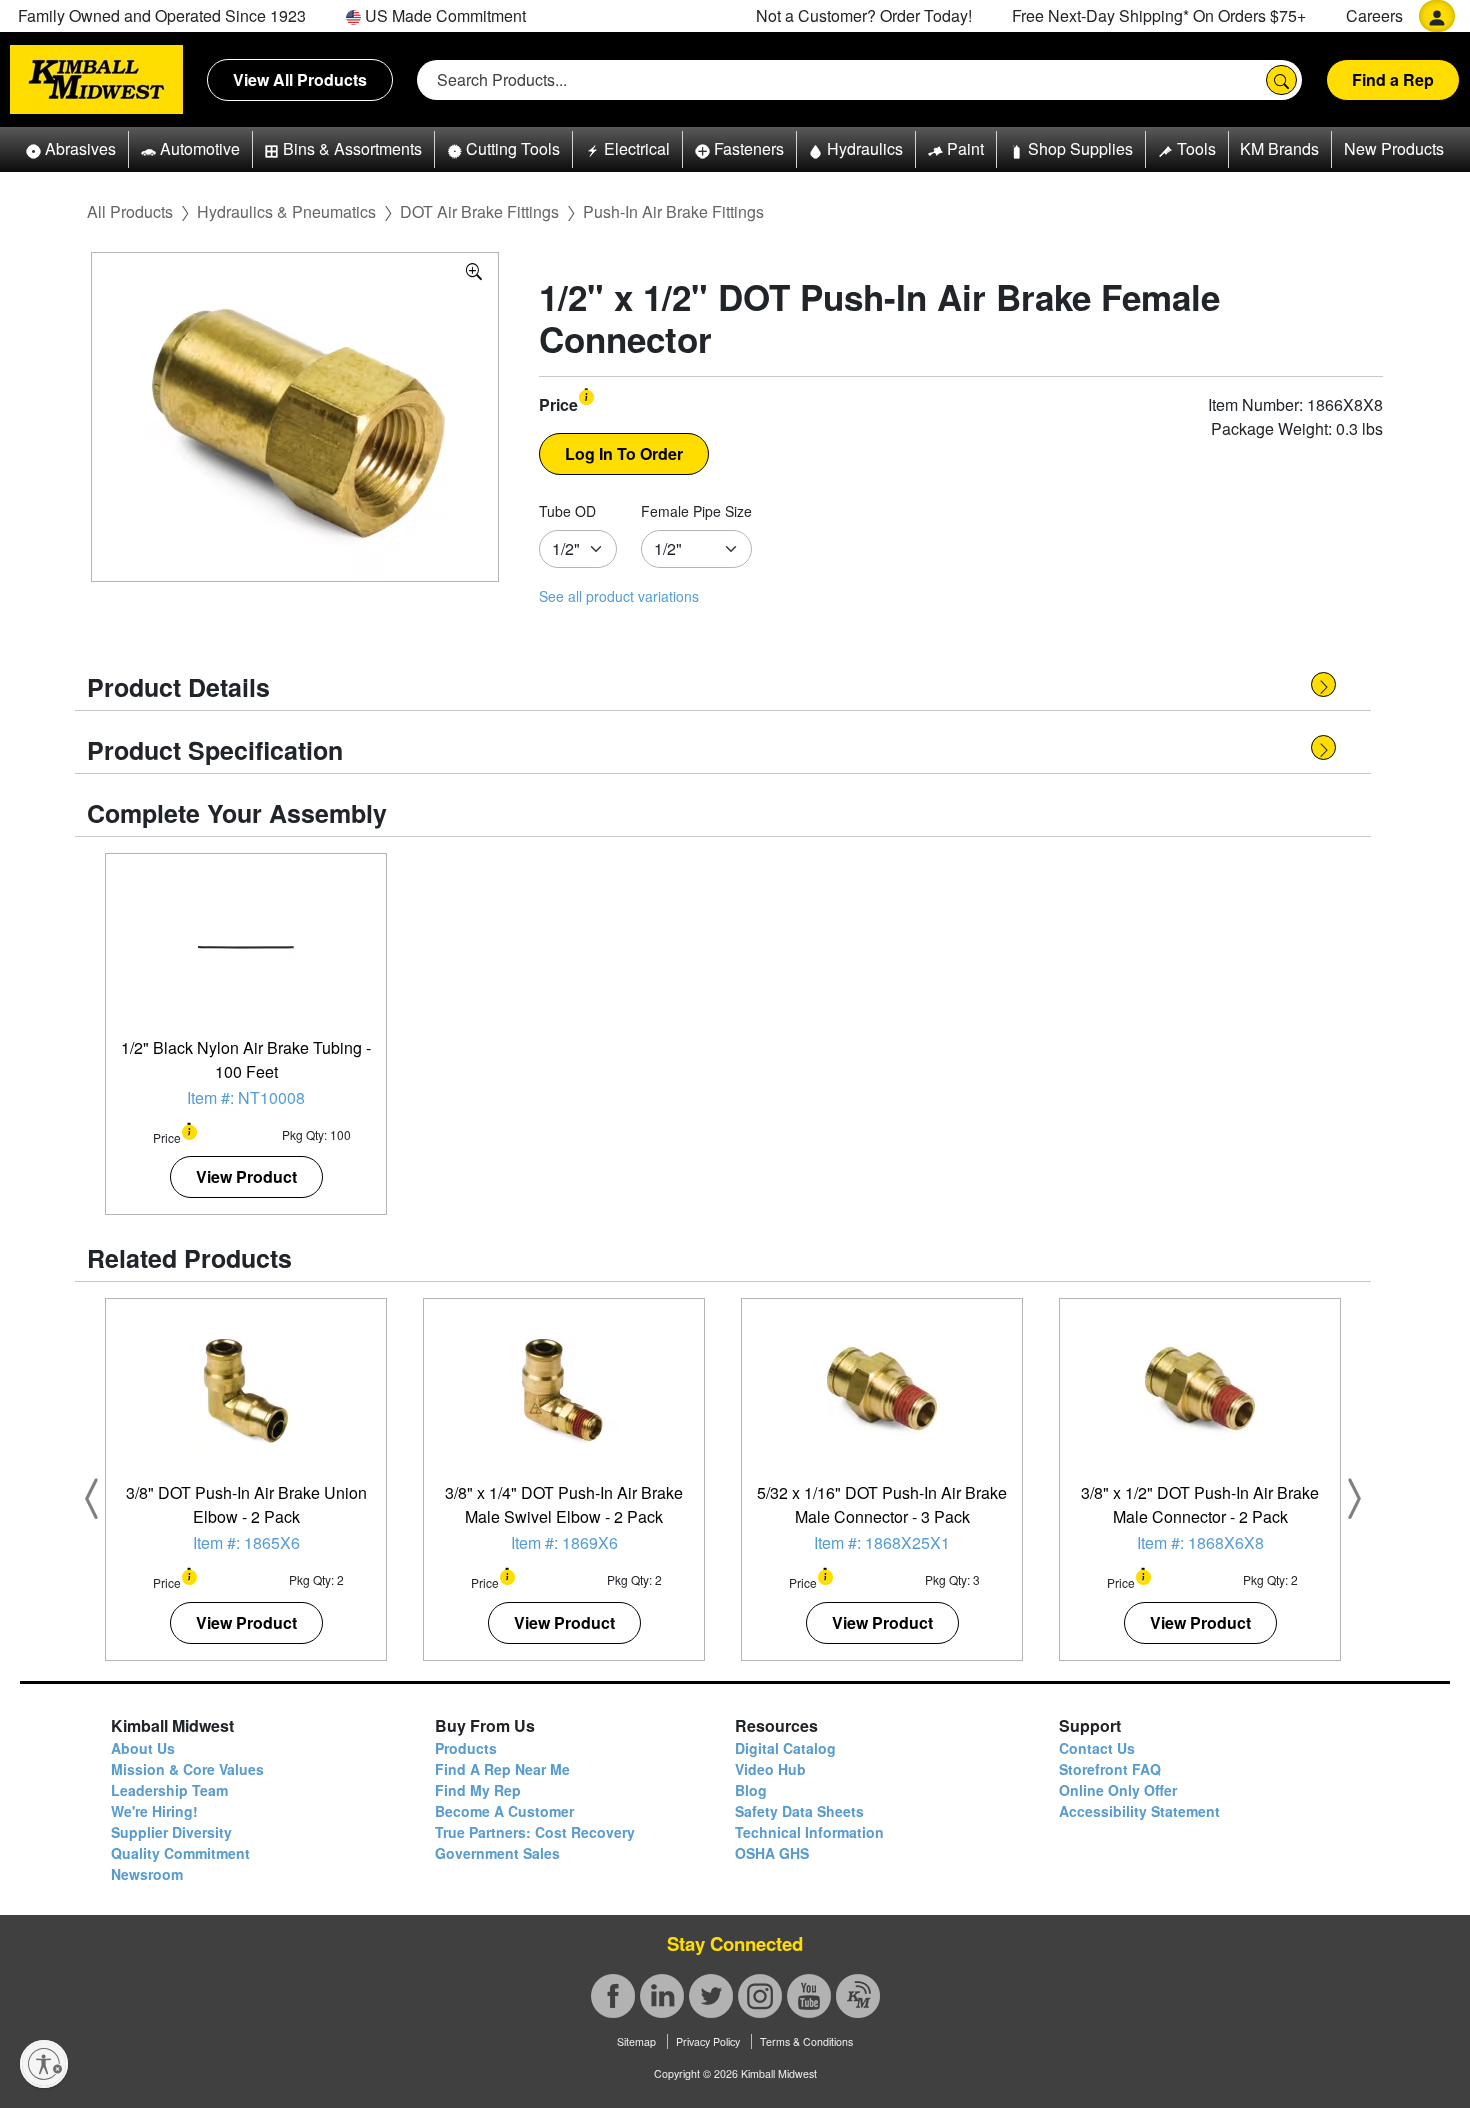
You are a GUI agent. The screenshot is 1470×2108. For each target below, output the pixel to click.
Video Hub (770, 1769)
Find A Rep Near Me (502, 1769)
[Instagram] (760, 1996)
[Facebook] (613, 1996)
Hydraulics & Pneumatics (286, 211)
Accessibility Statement (1139, 1811)
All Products (130, 211)
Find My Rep (478, 1790)
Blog (751, 1790)
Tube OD (567, 511)
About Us (143, 1748)
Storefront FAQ (1110, 1769)
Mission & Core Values (187, 1769)
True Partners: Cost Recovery (535, 1832)
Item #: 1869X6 (564, 1542)
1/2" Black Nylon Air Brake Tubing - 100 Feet (246, 1059)
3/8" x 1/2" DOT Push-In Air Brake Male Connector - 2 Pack (1200, 1504)
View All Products (300, 79)
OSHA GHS (772, 1853)
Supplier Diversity (171, 1832)
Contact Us (1097, 1748)
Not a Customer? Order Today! (864, 15)
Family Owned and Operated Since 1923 (162, 15)
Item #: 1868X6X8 (1200, 1542)
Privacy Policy (708, 2041)
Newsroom (147, 1874)
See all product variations (619, 596)
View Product (246, 1176)
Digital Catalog (785, 1748)
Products (466, 1748)
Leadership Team (169, 1790)
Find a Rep (1393, 79)
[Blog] (858, 1996)
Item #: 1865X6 (246, 1542)
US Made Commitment (443, 15)
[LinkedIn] (662, 1996)
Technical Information (809, 1832)
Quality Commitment (180, 1853)
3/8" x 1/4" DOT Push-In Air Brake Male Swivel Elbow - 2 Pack (564, 1504)
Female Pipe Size (696, 511)
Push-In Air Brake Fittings (673, 211)
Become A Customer (504, 1811)
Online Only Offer (1118, 1790)
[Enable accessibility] (44, 2064)
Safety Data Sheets (799, 1811)
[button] (71, 149)
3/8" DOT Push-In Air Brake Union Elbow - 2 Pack (246, 1504)
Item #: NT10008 (246, 1097)
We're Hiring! (154, 1811)
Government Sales (497, 1853)
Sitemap (636, 2041)
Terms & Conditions (806, 2041)
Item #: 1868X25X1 (882, 1542)
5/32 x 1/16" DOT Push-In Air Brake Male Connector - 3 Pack (882, 1504)
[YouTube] (809, 1996)
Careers (1374, 15)
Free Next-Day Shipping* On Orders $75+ (1159, 15)
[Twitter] (711, 1996)
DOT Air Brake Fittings (479, 211)
